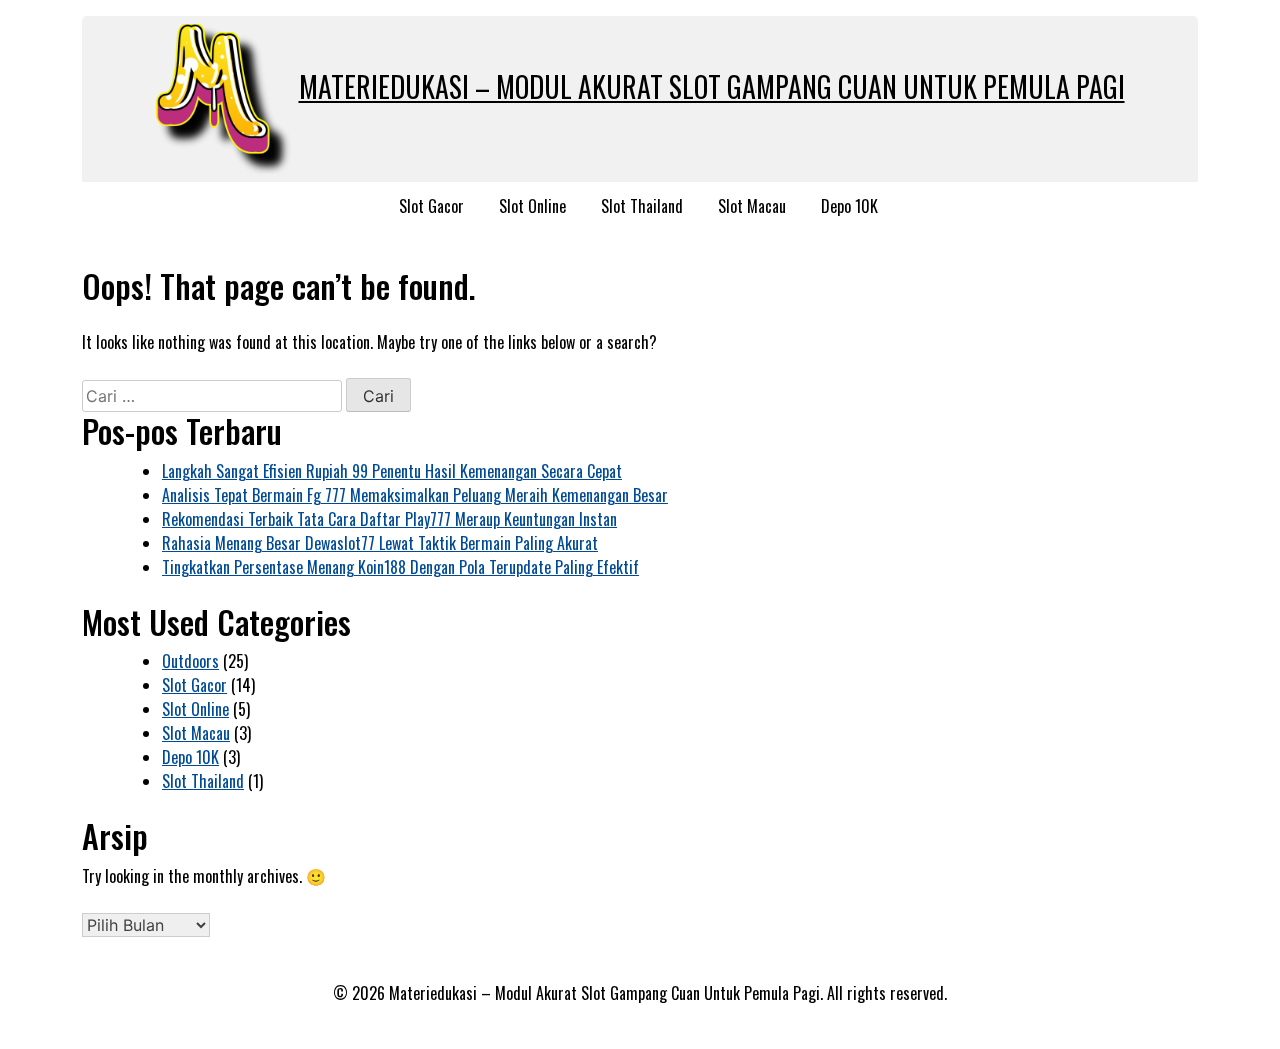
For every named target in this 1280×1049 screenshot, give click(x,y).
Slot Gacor (431, 206)
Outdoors (190, 661)
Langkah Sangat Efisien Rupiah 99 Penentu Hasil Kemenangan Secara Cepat (392, 471)
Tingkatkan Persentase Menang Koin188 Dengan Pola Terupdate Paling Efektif (400, 567)
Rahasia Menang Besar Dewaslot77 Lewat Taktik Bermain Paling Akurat (380, 543)
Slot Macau (752, 206)
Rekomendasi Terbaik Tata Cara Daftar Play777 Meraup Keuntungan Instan (389, 519)
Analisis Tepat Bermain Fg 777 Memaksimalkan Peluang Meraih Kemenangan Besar (415, 495)
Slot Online (532, 206)
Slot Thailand (642, 206)
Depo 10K (849, 206)
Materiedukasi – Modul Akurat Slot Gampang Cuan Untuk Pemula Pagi (712, 86)
